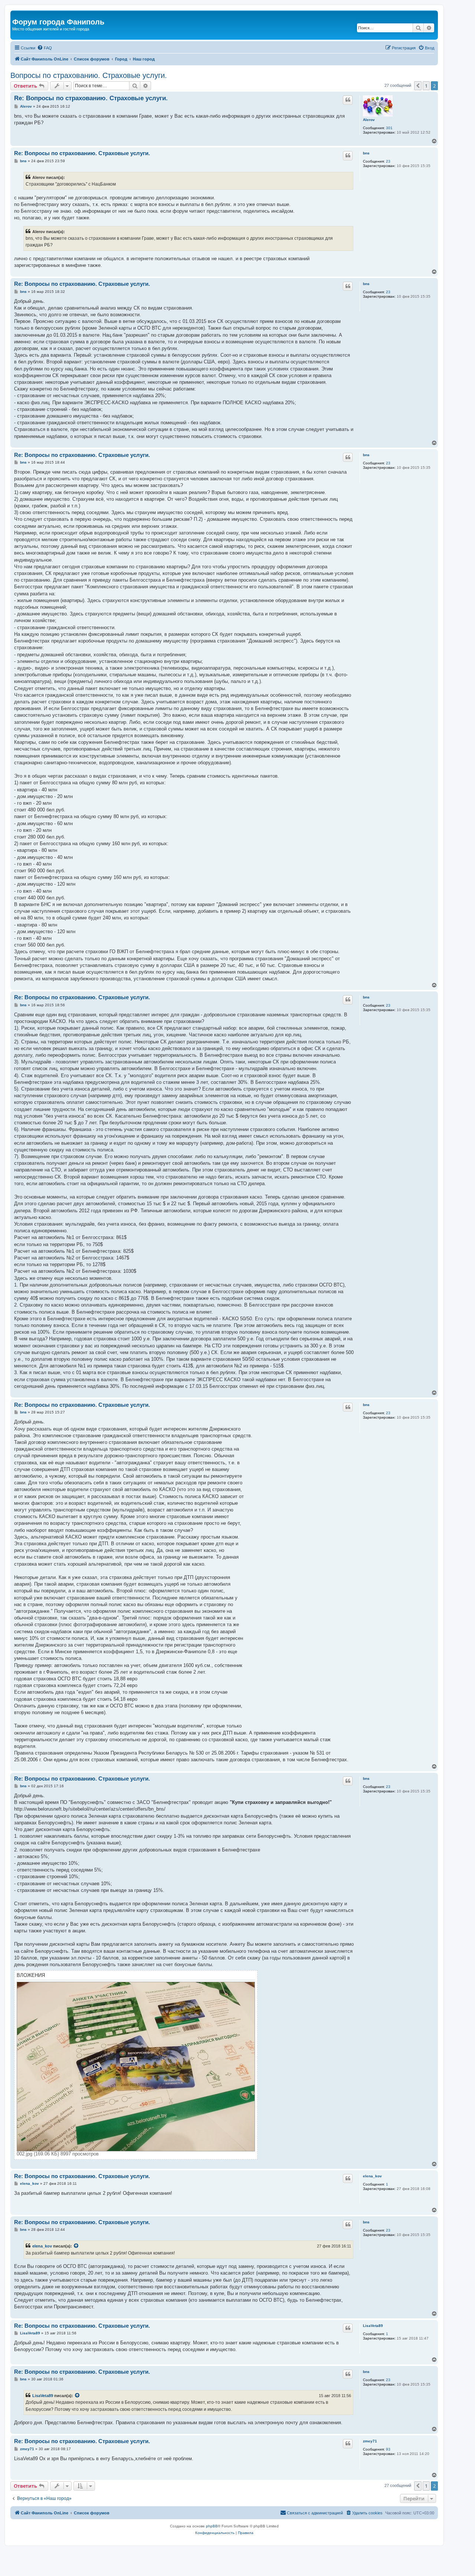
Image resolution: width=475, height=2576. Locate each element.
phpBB (212, 2526)
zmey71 (370, 2441)
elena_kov (372, 2176)
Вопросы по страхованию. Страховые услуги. (89, 75)
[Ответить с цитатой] (348, 100)
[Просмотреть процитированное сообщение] (76, 2246)
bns (366, 153)
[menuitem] (45, 48)
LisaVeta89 (373, 2326)
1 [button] (426, 86)
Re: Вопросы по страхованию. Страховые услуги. (91, 98)
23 (388, 161)
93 (388, 2449)
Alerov (369, 120)
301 (389, 128)
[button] (418, 86)
